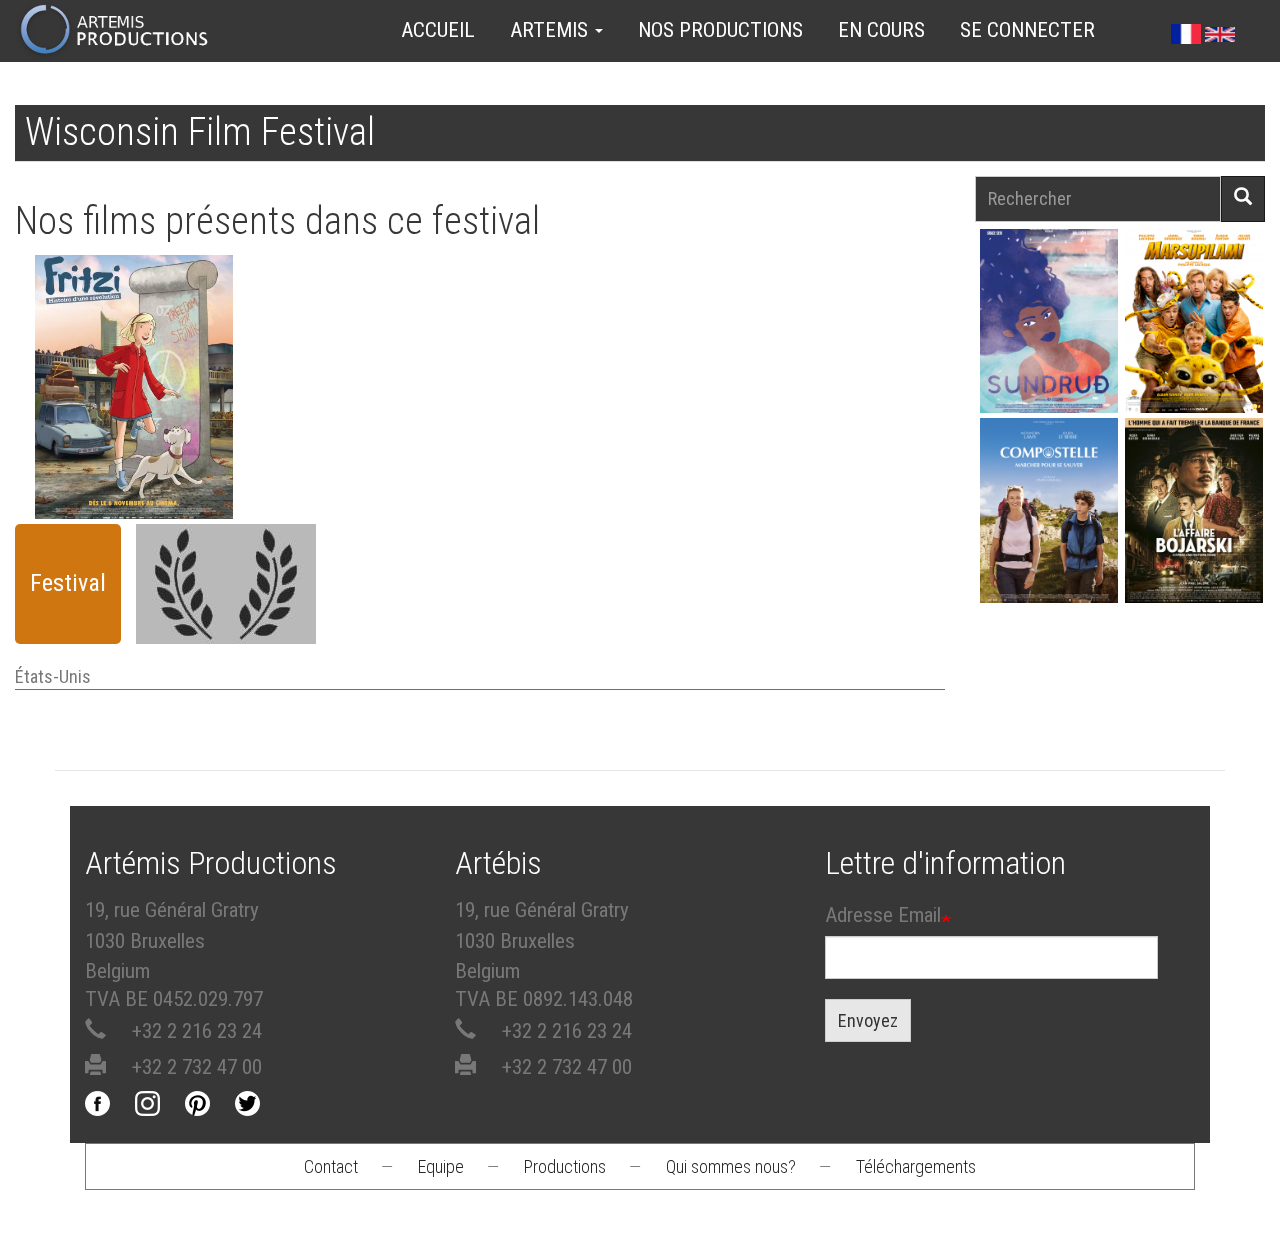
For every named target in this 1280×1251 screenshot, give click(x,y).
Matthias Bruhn (134, 435)
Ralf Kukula (133, 398)
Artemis (551, 30)
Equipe (441, 1166)
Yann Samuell (1049, 542)
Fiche (141, 343)
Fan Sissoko (1049, 348)
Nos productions (720, 30)
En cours (881, 30)
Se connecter (1027, 30)
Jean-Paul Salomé (1194, 542)
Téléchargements (916, 1166)
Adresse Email (883, 915)
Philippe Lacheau (1194, 353)
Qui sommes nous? (731, 1166)
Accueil (438, 30)
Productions (565, 1166)
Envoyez (868, 1020)
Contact (331, 1166)
